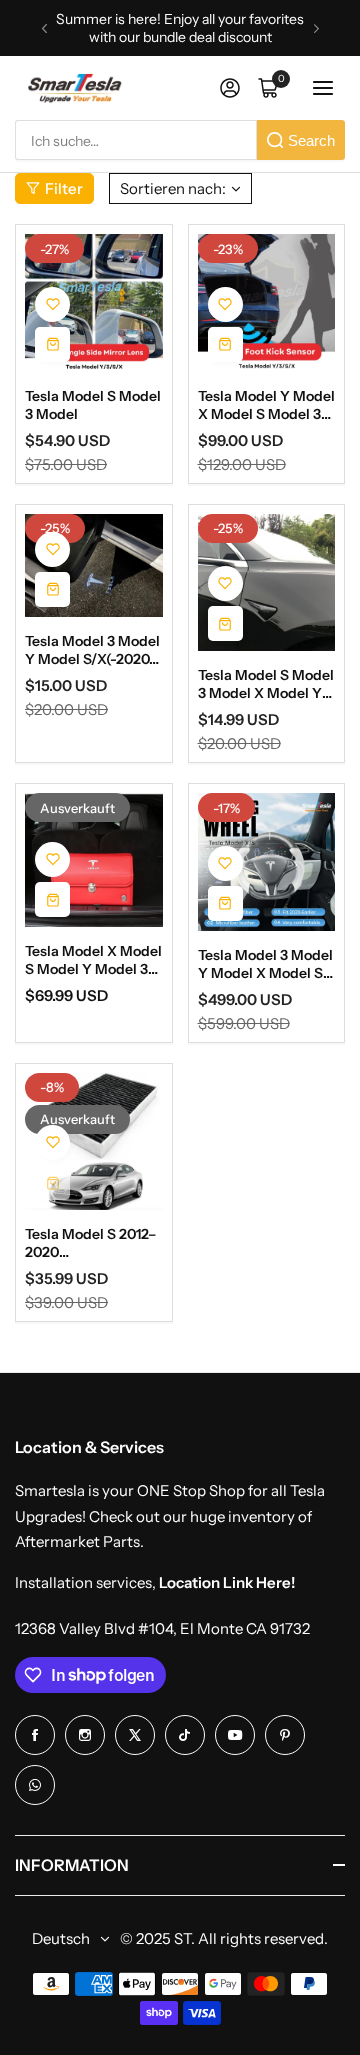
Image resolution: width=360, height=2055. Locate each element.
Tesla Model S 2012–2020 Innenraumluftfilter (90, 1243)
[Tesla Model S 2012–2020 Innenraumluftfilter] (94, 1142)
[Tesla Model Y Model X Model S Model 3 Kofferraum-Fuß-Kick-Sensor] (267, 303)
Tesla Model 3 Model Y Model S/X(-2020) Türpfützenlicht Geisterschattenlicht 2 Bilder (92, 650)
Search (311, 140)
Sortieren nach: (173, 188)
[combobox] (136, 140)
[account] (230, 88)
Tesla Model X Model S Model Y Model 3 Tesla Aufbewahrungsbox (93, 960)
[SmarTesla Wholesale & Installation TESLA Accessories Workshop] (76, 88)
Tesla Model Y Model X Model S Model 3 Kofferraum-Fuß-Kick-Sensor (266, 405)
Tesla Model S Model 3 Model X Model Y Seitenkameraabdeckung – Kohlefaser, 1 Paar (266, 684)
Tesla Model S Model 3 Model (93, 405)
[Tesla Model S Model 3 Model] (94, 303)
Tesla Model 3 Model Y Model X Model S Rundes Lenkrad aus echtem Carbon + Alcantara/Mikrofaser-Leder (266, 964)
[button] (44, 28)
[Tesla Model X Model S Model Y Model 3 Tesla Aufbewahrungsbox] (94, 860)
